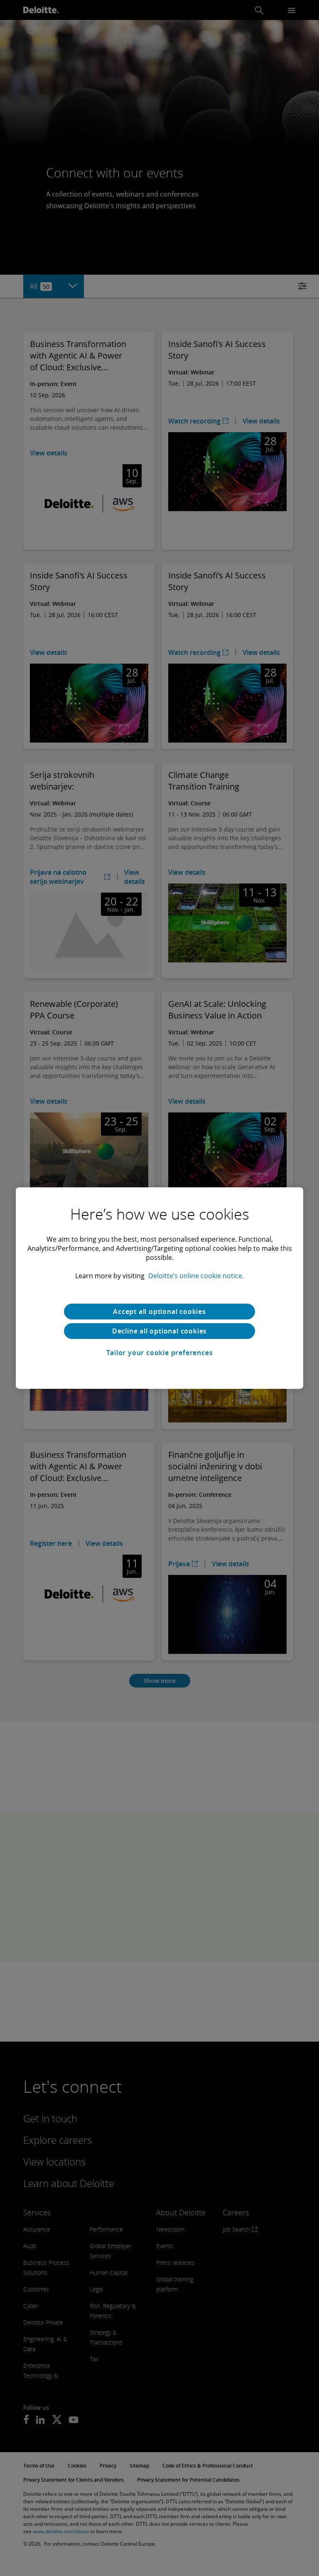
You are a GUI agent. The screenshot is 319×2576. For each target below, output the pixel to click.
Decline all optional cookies (159, 1331)
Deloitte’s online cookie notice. (196, 1276)
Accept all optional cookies (159, 1311)
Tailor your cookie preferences (160, 1353)
